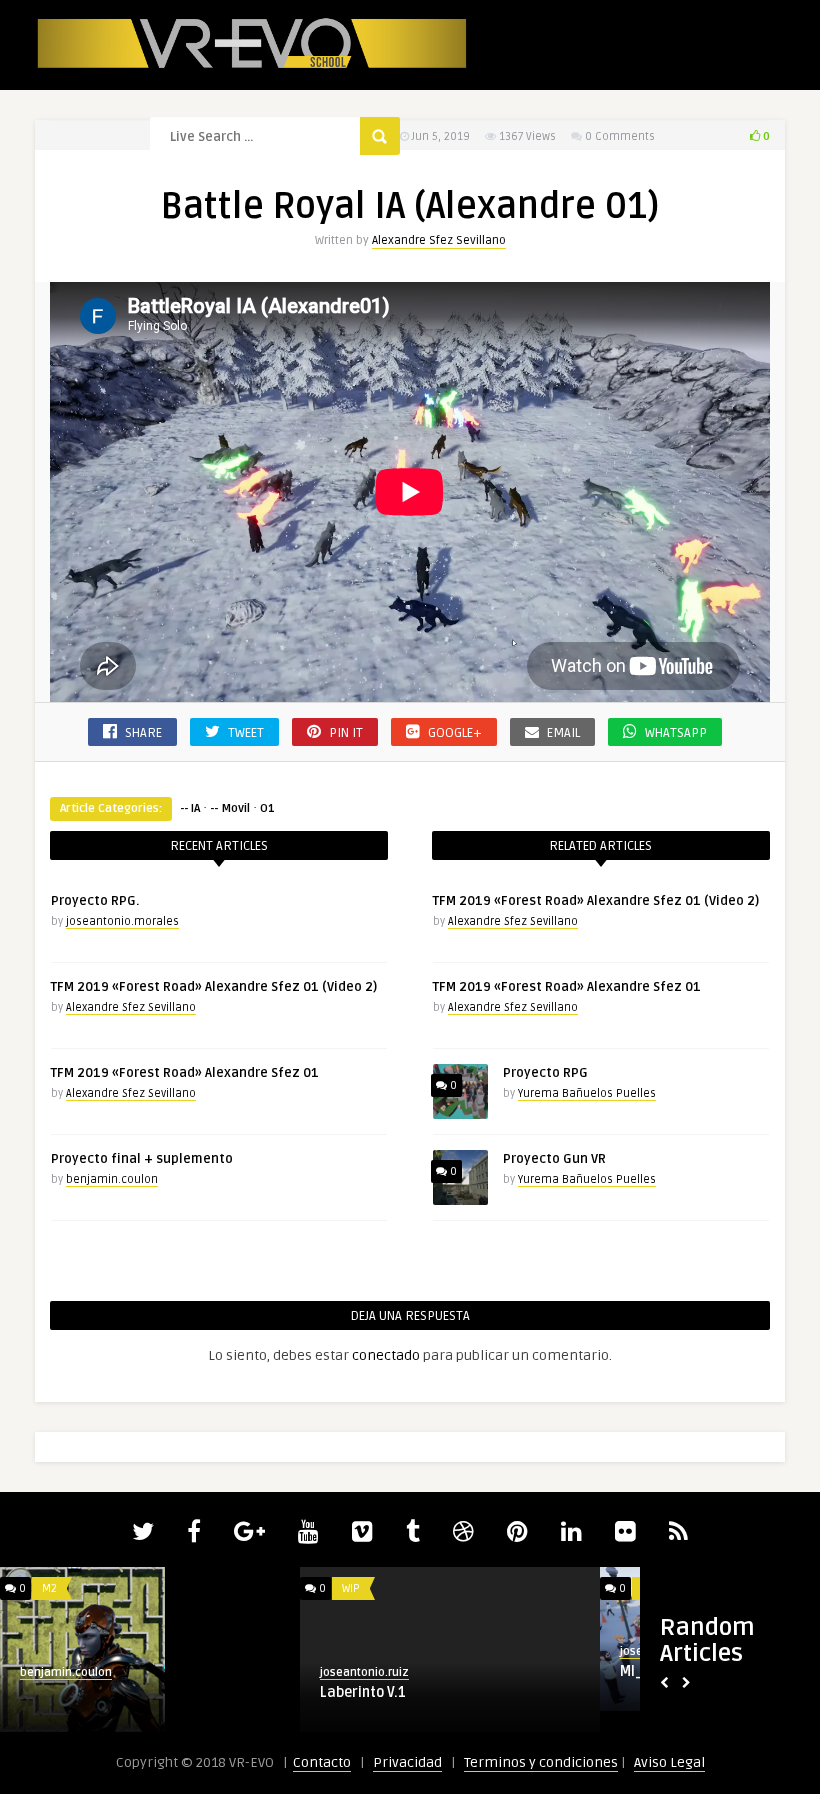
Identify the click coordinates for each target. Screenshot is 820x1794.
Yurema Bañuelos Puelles (587, 1093)
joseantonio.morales (122, 921)
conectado (386, 1355)
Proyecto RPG (545, 1073)
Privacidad (407, 1762)
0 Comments (620, 136)
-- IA (190, 808)
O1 (267, 808)
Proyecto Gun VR (554, 1159)
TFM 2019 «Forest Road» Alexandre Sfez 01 (185, 1073)
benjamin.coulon (112, 1179)
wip (351, 1588)
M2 (49, 1588)
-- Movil (230, 808)
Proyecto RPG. (95, 901)
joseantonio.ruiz (364, 1672)
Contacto (322, 1762)
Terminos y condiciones (541, 1762)
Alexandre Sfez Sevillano (439, 240)
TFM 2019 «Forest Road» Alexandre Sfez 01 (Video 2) (214, 987)
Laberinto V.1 (363, 1692)
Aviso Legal (669, 1762)
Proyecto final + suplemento (142, 1159)
